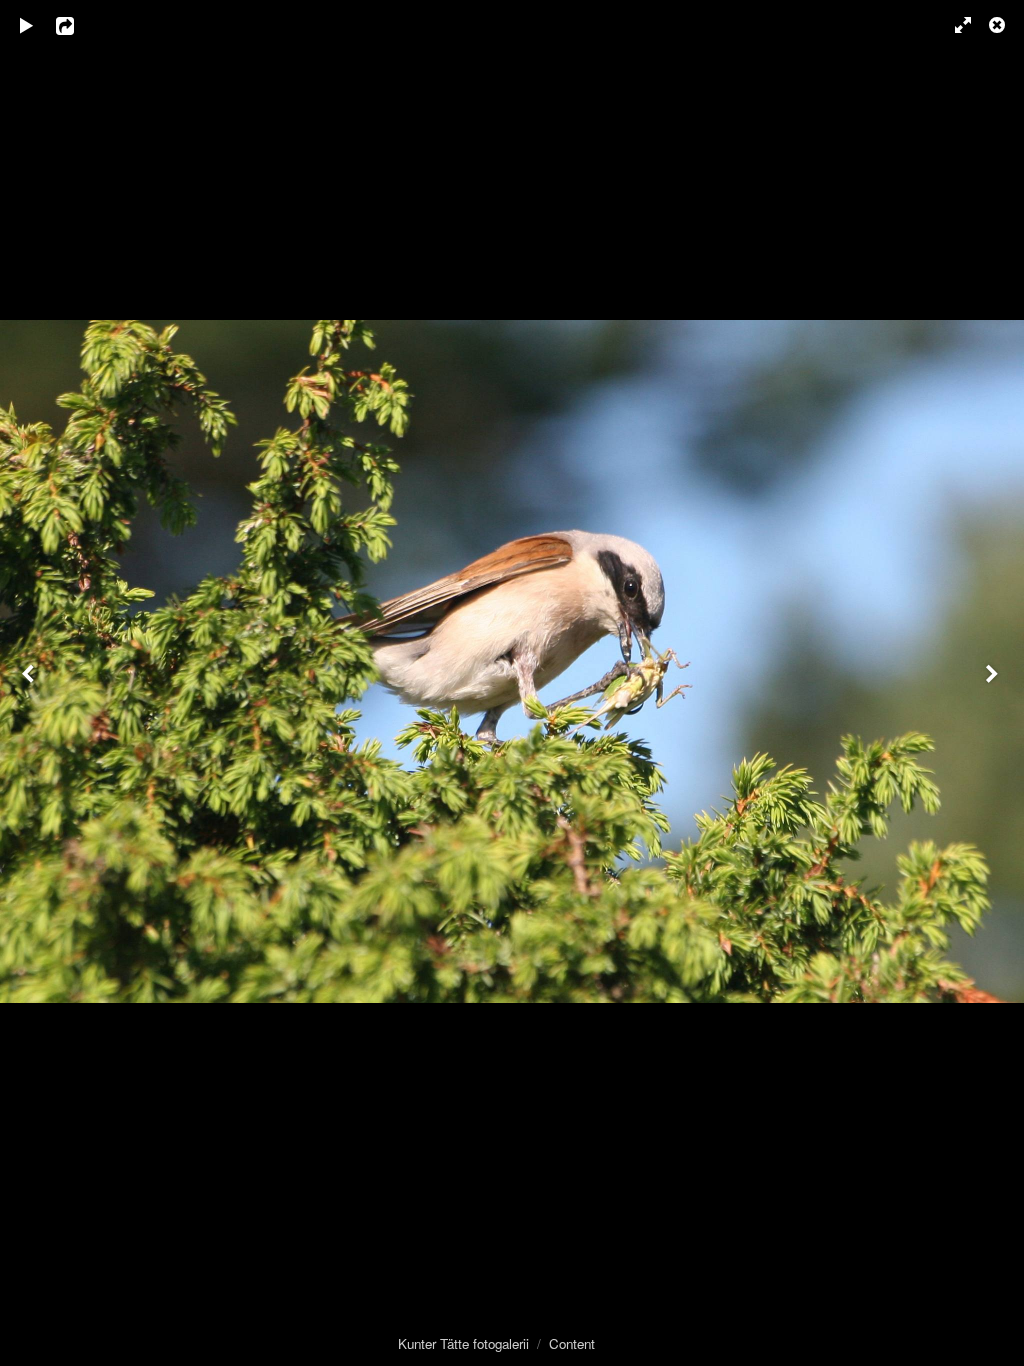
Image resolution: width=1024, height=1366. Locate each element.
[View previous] (30, 683)
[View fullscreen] (954, 25)
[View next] (994, 683)
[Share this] (79, 25)
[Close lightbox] (999, 25)
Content (572, 1343)
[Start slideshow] (27, 25)
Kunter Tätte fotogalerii (463, 1343)
